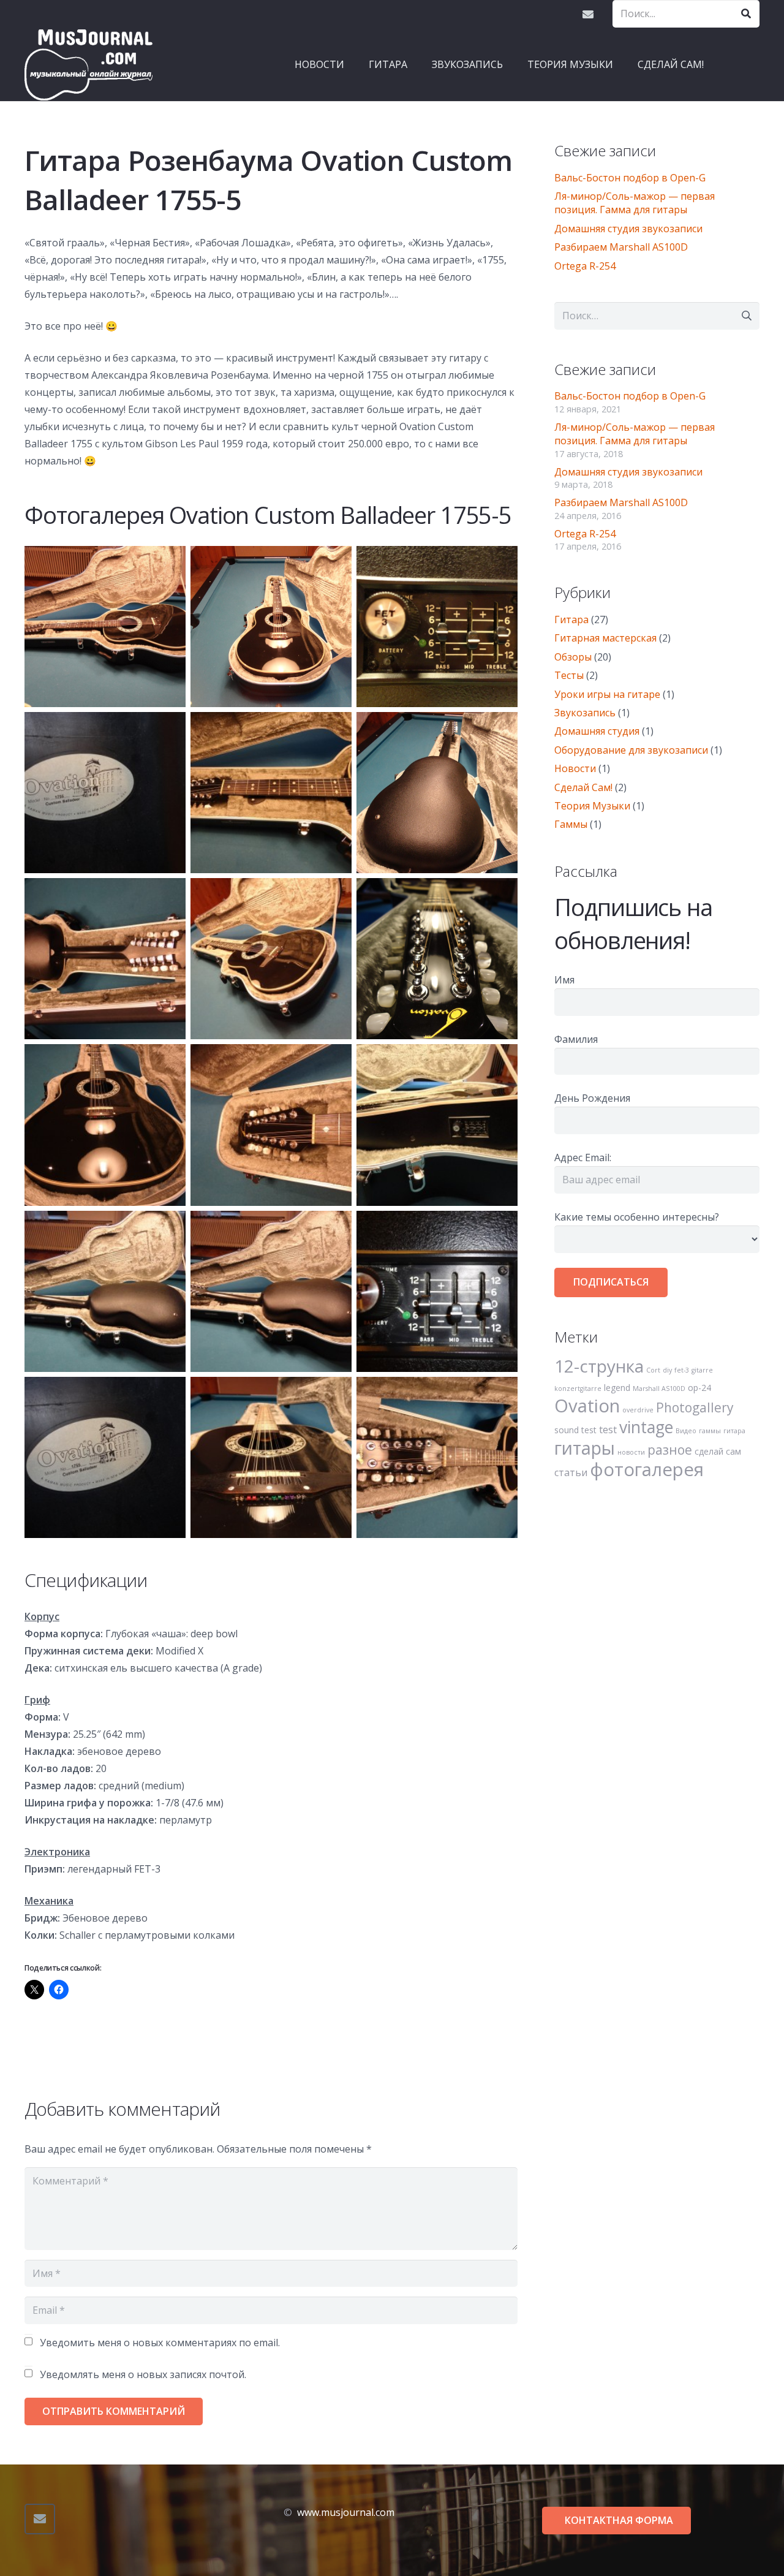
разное (670, 1450)
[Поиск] (746, 14)
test (608, 1430)
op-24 (699, 1388)
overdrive (638, 1410)
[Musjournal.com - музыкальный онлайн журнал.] (89, 64)
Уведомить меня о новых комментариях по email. (160, 2343)
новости (631, 1452)
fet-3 (682, 1370)
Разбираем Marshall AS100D (621, 247)
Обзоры (573, 657)
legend (617, 1388)
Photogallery (695, 1407)
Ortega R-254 (585, 266)
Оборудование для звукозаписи (631, 750)
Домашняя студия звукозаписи (628, 229)
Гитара (571, 619)
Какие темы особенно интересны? (637, 1217)
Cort (653, 1370)
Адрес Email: (583, 1157)
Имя (564, 980)
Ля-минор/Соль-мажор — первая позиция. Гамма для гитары (635, 203)
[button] (413, 64)
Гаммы (571, 824)
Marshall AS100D (659, 1388)
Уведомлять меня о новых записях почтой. (143, 2374)
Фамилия (576, 1039)
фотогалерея (647, 1469)
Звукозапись (585, 713)
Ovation (587, 1406)
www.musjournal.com (346, 2512)
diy (667, 1370)
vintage (646, 1427)
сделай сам (718, 1451)
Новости (575, 768)
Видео (686, 1431)
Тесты (569, 675)
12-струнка (599, 1366)
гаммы (710, 1431)
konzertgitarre (578, 1388)
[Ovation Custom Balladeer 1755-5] (105, 1125)
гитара (734, 1431)
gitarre (702, 1370)
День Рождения (592, 1098)
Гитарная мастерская (605, 638)
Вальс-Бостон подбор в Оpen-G (630, 178)
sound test (575, 1430)
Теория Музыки (592, 806)
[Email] (588, 14)
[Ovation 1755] (105, 627)
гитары (585, 1448)
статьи (571, 1472)
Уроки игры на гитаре (607, 694)
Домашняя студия (597, 731)
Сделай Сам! (583, 787)
